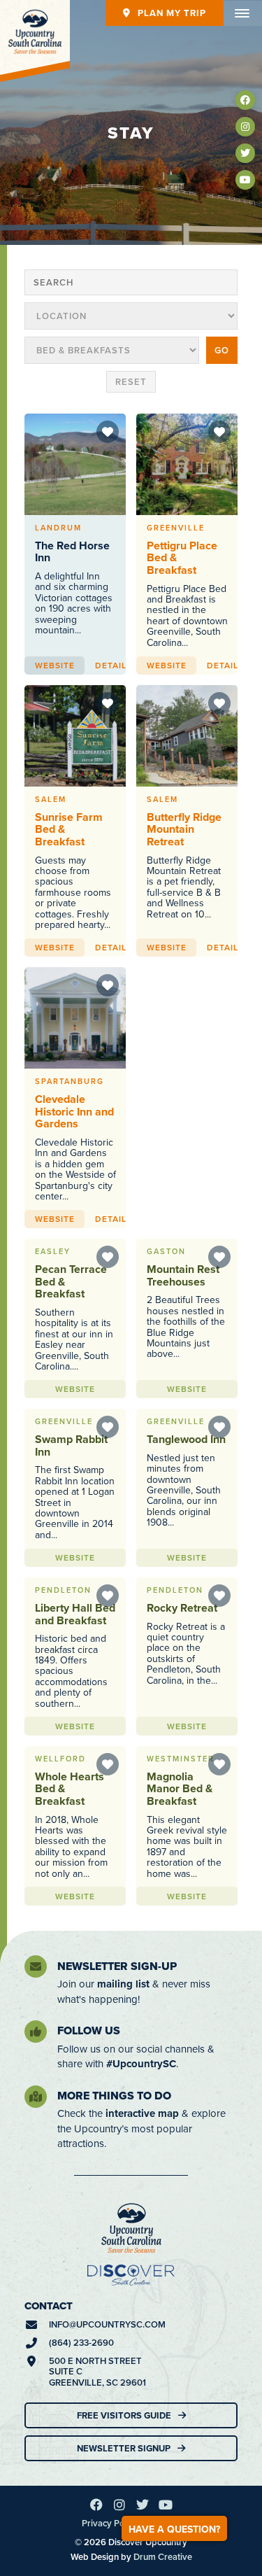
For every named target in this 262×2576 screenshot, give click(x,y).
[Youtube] (245, 180)
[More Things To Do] (36, 2097)
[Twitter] (245, 153)
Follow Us (89, 2030)
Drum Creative (163, 2557)
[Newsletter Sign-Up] (36, 1966)
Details (114, 665)
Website (55, 665)
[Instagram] (245, 127)
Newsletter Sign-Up (117, 1966)
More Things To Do (114, 2096)
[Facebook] (245, 100)
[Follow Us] (36, 2032)
